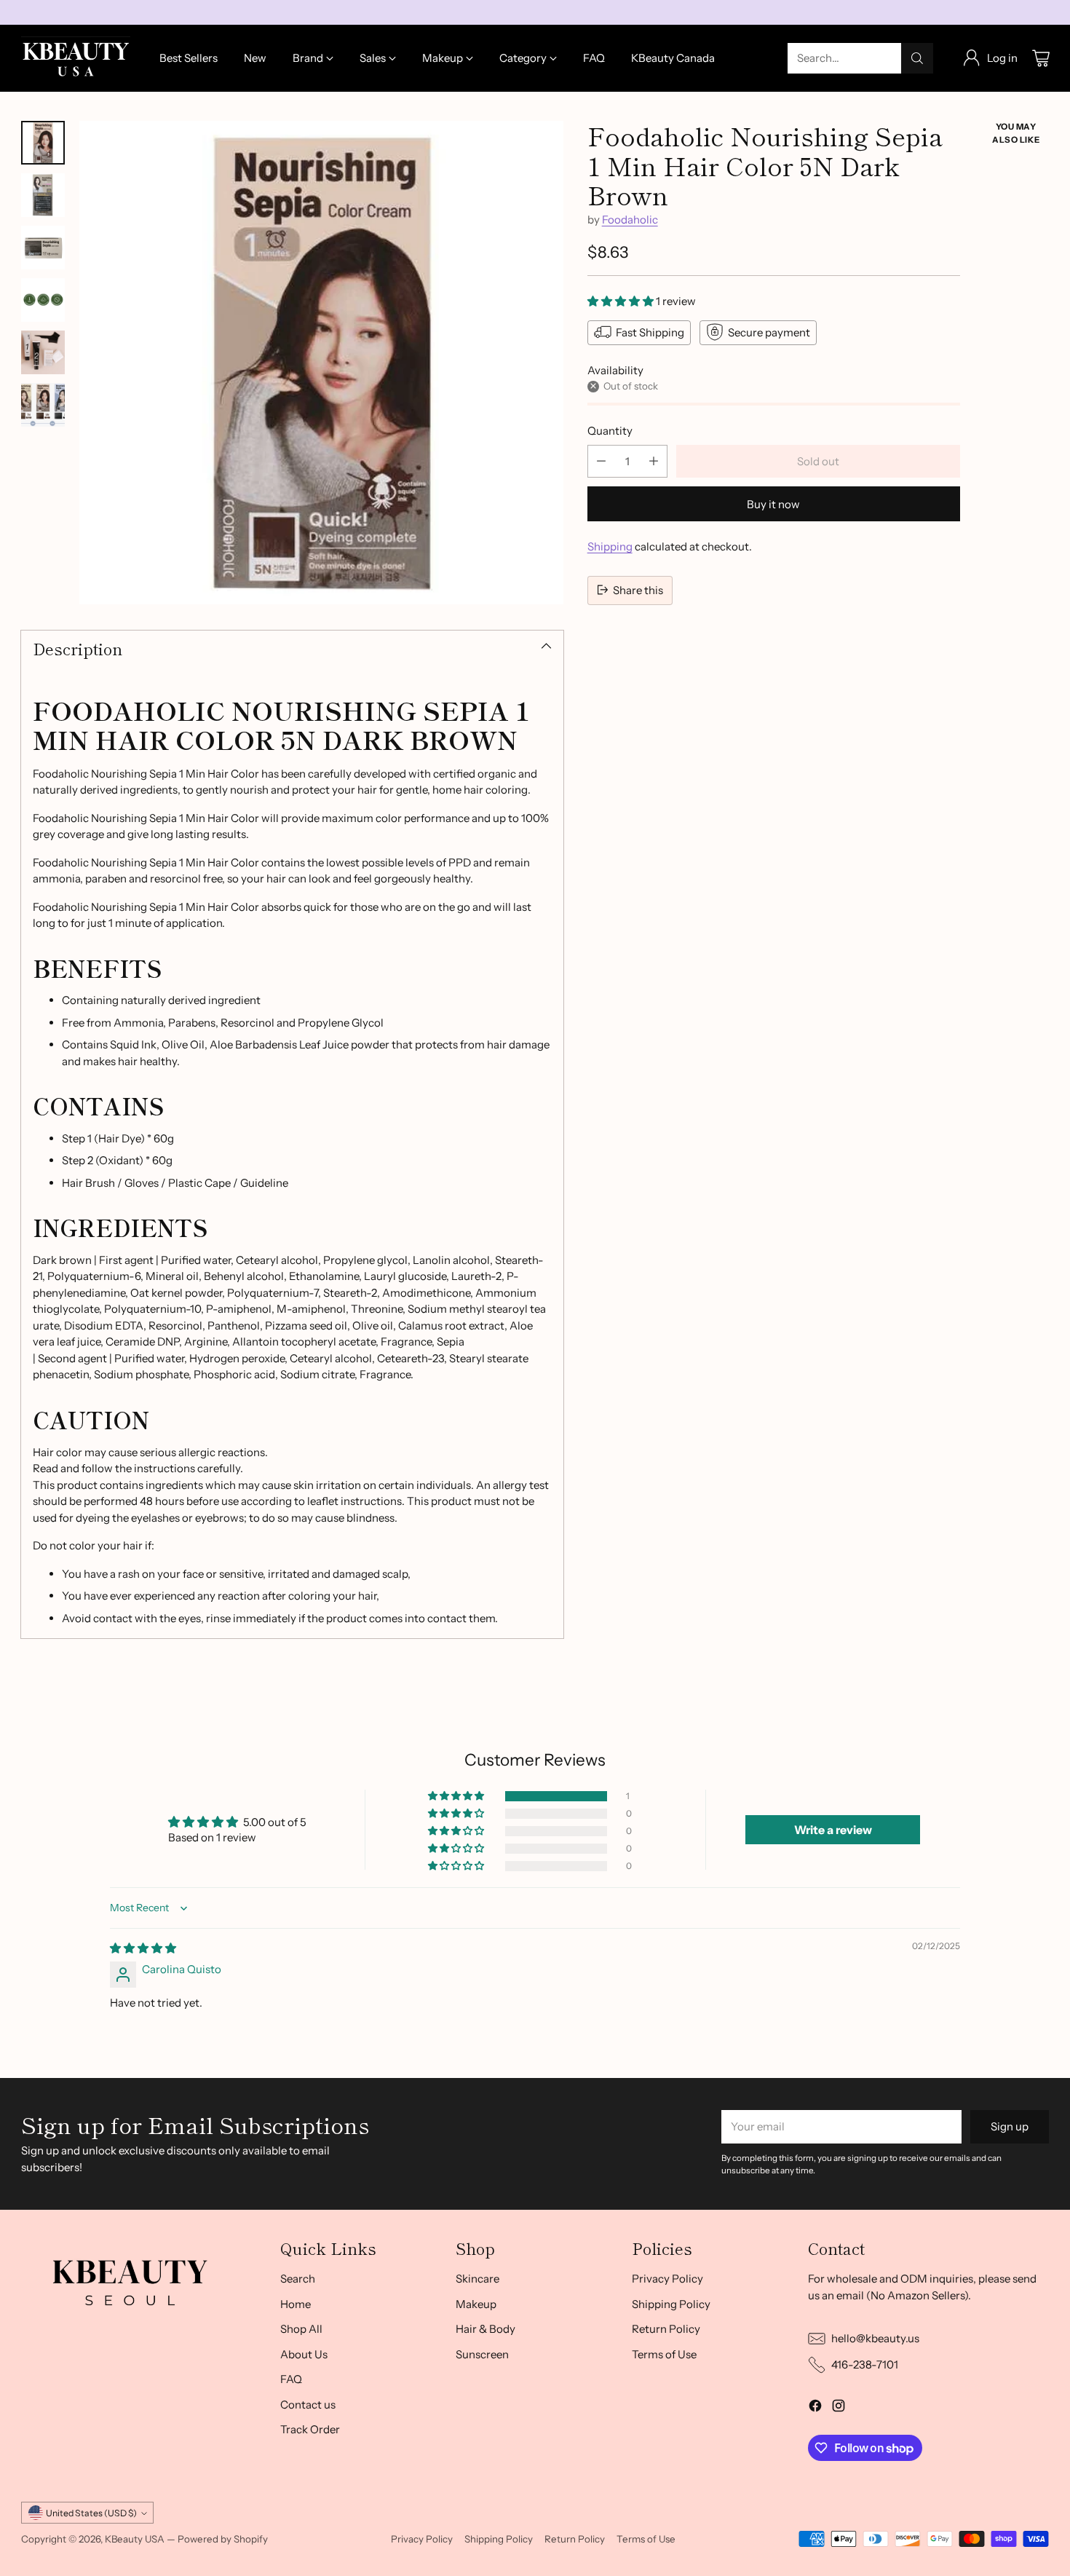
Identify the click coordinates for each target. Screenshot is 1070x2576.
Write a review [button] (833, 1830)
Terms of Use (664, 2354)
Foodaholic (630, 219)
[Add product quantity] (654, 461)
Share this (638, 589)
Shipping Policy (671, 2304)
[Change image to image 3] (43, 248)
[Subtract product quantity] (601, 461)
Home (296, 2304)
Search (298, 2279)
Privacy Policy (667, 2279)
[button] (622, 300)
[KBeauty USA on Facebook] (815, 2408)
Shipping (610, 546)
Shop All (301, 2329)
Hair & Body (486, 2329)
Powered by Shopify (223, 2539)
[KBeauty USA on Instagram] (839, 2408)
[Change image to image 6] (43, 405)
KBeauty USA (135, 2539)
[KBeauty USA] (76, 58)
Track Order (310, 2429)
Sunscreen (482, 2354)
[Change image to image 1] (43, 143)
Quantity (610, 430)
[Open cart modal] (1041, 58)
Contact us (308, 2405)
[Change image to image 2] (43, 195)
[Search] (917, 58)
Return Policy (666, 2329)
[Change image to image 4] (43, 300)
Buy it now (773, 503)
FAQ (291, 2379)
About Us (304, 2354)
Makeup (476, 2304)
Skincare (477, 2279)
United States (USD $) (91, 2513)
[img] (143, 1948)
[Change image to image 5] (43, 352)
